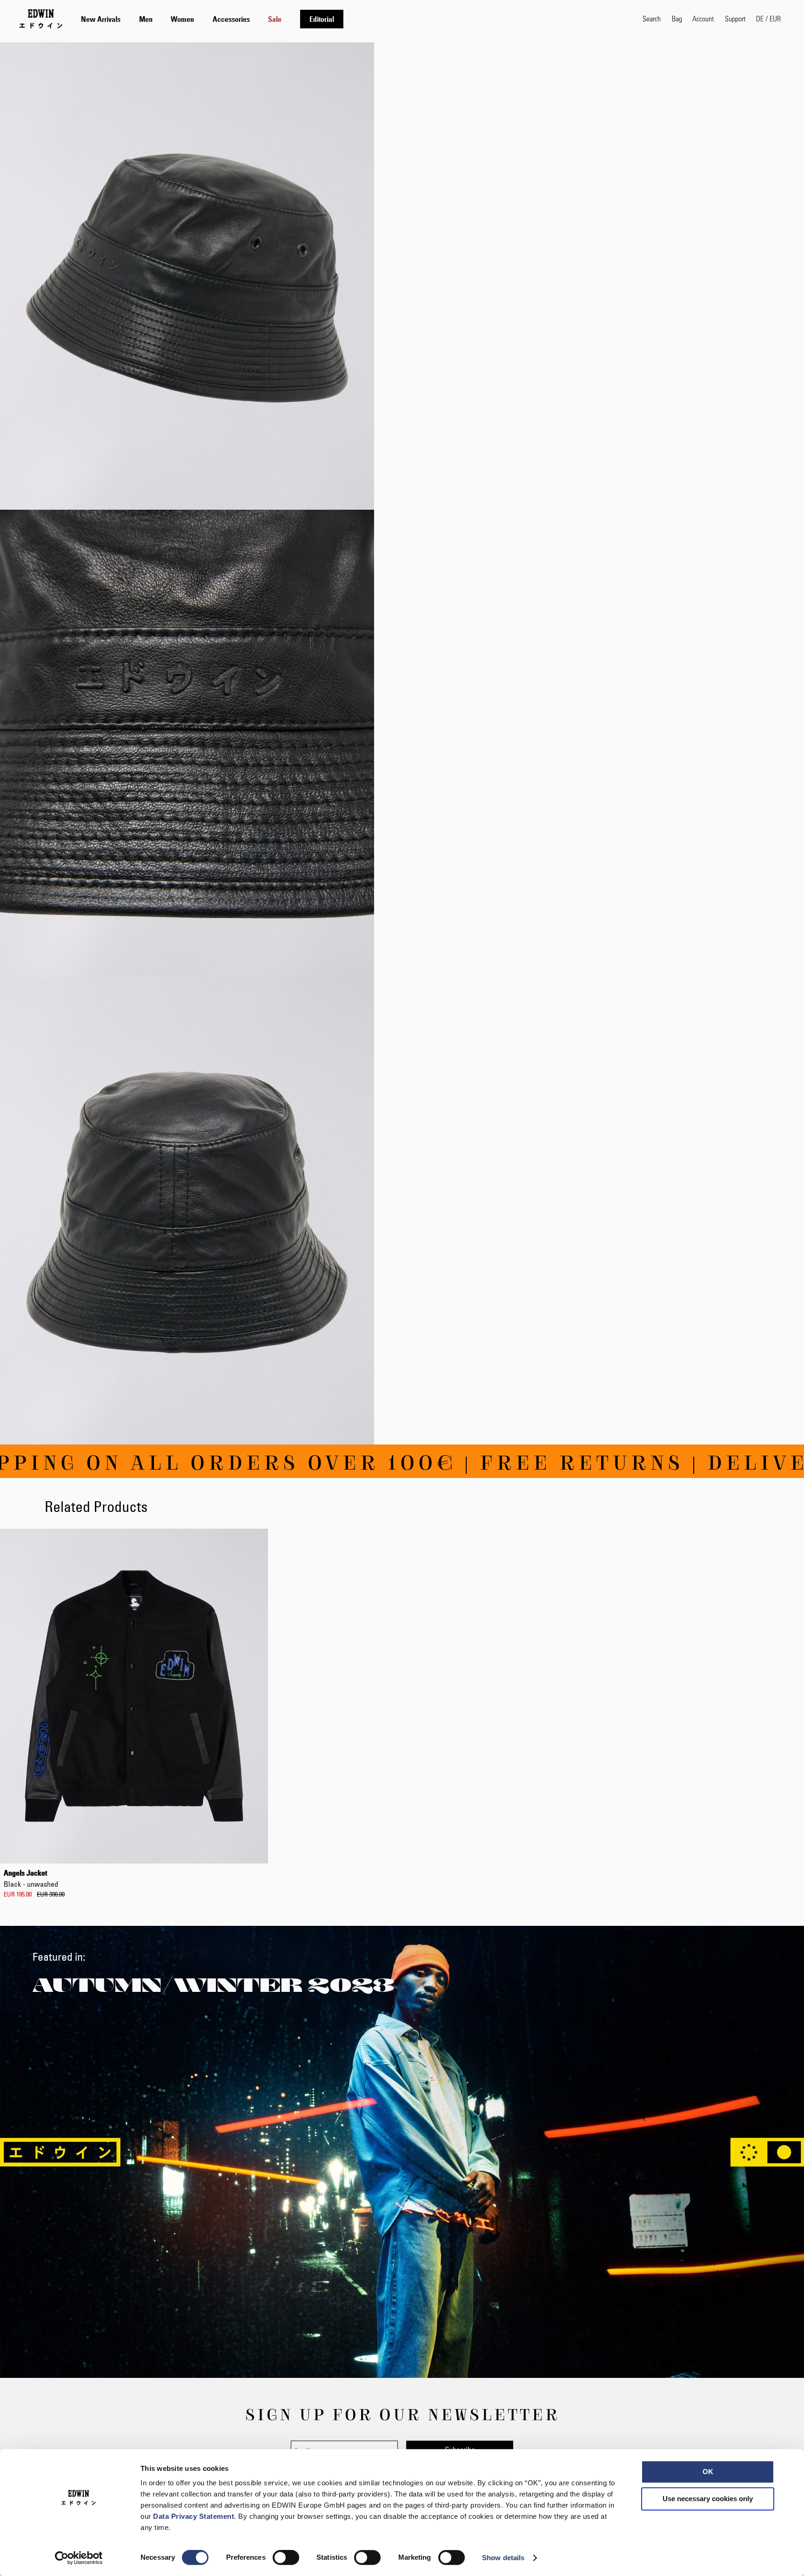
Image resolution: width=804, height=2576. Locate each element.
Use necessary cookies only (708, 2499)
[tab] (352, 19)
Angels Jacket (31, 1878)
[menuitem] (101, 19)
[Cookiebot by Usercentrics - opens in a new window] (79, 2558)
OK (708, 2472)
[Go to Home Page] (41, 19)
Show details (503, 2558)
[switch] (286, 2558)
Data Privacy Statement (194, 2516)
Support (735, 18)
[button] (768, 19)
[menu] (212, 19)
